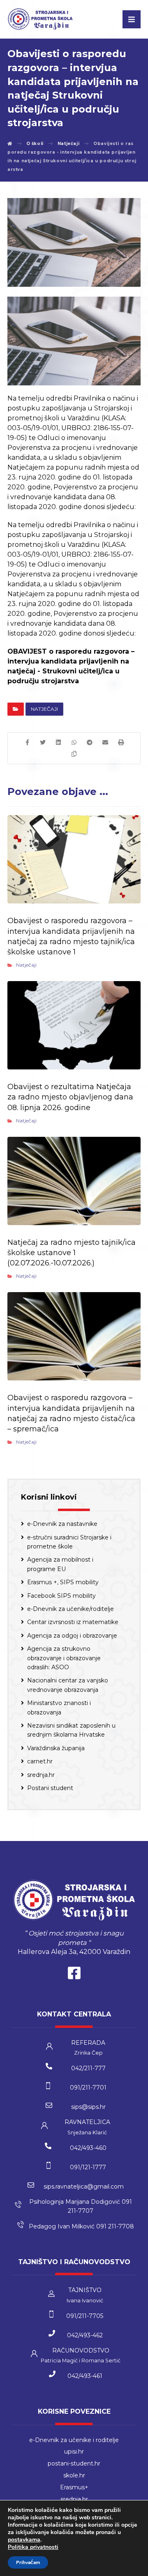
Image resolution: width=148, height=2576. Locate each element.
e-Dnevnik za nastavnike (62, 1524)
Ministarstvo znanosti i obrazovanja (59, 1707)
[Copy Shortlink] (74, 754)
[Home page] (10, 144)
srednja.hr (41, 1775)
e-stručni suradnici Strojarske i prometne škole (69, 1542)
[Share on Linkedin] (58, 742)
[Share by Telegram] (90, 742)
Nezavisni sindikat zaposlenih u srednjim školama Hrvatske (71, 1730)
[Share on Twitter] (43, 742)
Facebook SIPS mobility (61, 1596)
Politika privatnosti (33, 2547)
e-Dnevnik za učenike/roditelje (71, 1609)
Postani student (50, 1788)
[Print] (121, 742)
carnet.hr (40, 1761)
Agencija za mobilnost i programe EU (60, 1564)
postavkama (24, 2540)
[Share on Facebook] (27, 742)
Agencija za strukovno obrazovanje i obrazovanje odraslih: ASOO (64, 1658)
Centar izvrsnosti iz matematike (73, 1622)
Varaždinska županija (56, 1748)
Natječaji (44, 709)
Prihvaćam (28, 2562)
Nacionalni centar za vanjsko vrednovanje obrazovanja (68, 1685)
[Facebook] (74, 1975)
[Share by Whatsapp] (74, 742)
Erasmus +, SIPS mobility (63, 1582)
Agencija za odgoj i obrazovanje (72, 1636)
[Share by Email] (105, 742)
